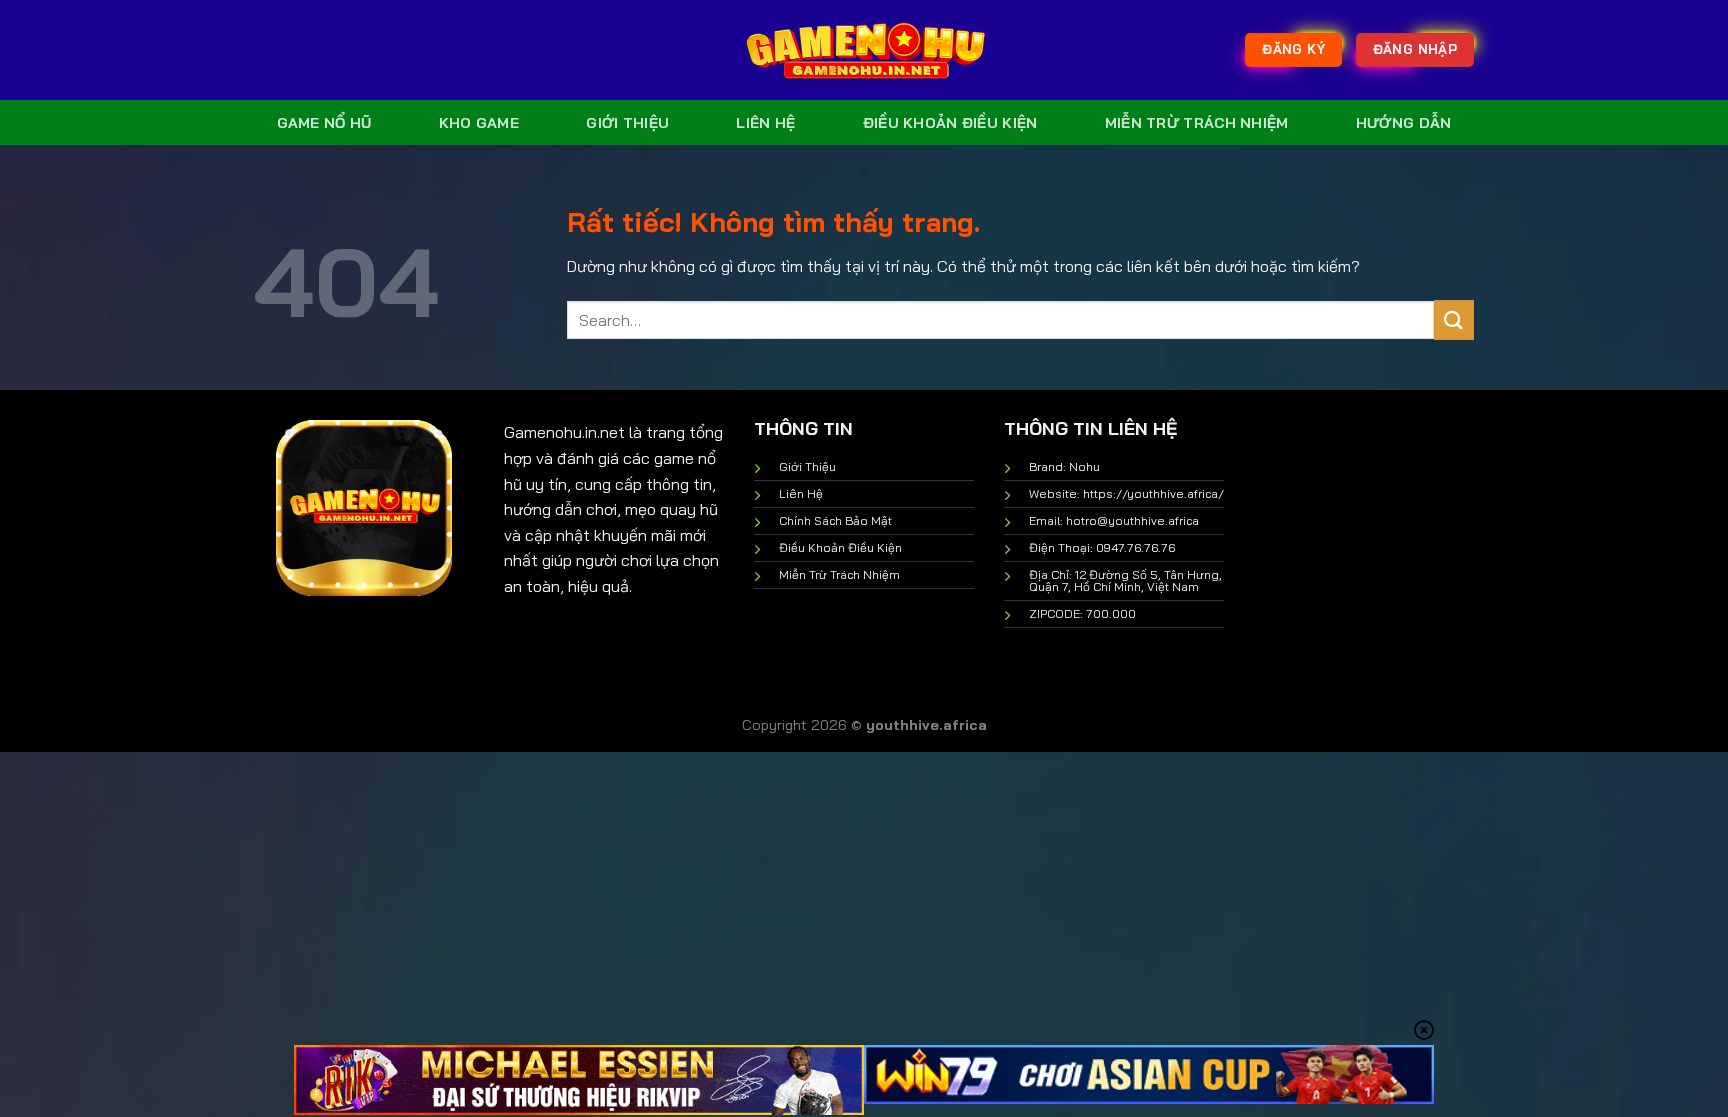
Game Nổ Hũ (324, 123)
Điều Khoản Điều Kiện (950, 123)
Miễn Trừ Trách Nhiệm (1197, 123)
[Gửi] (1454, 319)
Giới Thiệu (627, 123)
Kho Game (479, 123)
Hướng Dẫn (1404, 123)
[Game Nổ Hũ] (864, 50)
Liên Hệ (765, 123)
